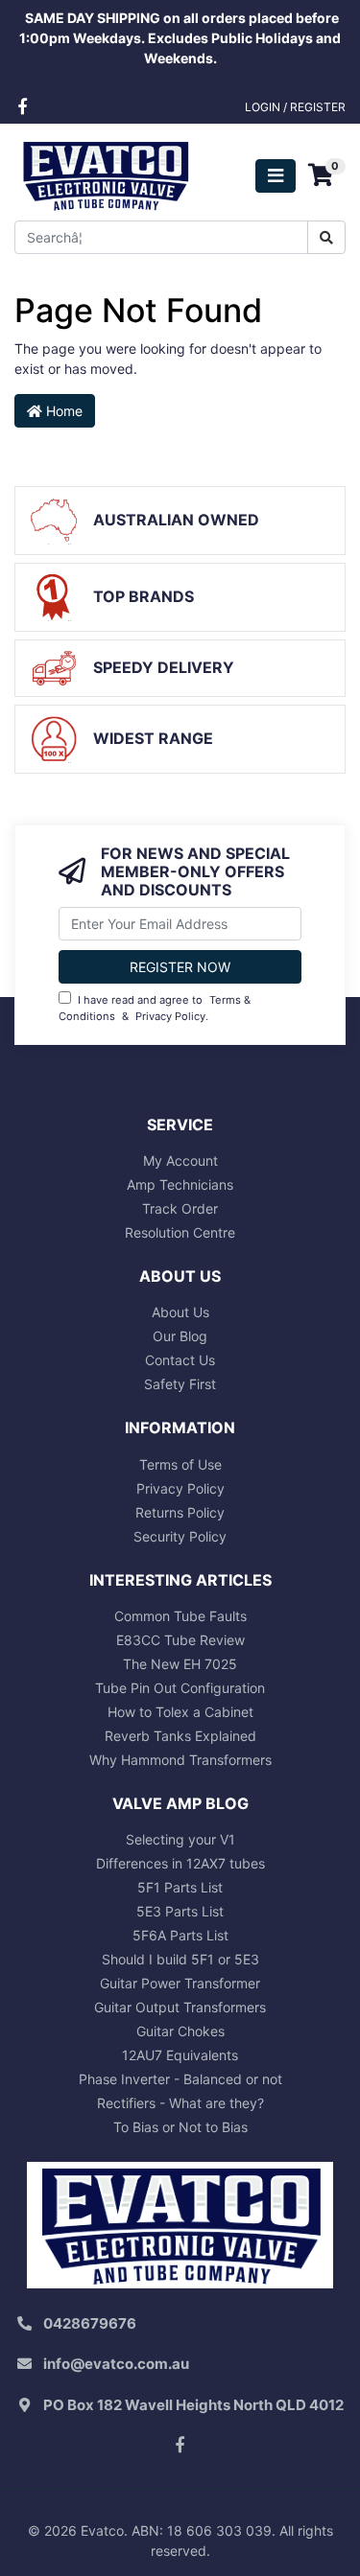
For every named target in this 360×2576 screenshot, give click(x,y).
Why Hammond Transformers (180, 1760)
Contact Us (180, 1360)
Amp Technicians (180, 1184)
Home (62, 411)
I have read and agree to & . (155, 1008)
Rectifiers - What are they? (180, 2103)
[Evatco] (105, 174)
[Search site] (326, 237)
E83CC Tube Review (180, 1640)
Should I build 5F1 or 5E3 (180, 1959)
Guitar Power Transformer (180, 1983)
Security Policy (180, 1536)
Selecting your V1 (180, 1839)
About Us (180, 1312)
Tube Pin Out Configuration (180, 1688)
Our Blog (180, 1336)
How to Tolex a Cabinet (180, 1712)
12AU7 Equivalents (180, 2055)
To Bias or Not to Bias (180, 2127)
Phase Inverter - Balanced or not (180, 2079)
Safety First (180, 1384)
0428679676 (90, 2323)
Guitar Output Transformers (180, 2007)
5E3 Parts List (180, 1911)
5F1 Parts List (180, 1887)
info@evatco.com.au (116, 2364)
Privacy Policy (170, 1016)
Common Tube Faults (180, 1616)
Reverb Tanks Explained (180, 1736)
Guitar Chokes (180, 2031)
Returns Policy (180, 1512)
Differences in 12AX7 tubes (180, 1863)
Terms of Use (180, 1464)
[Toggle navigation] (276, 176)
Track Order (180, 1208)
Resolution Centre (180, 1232)
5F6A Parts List (180, 1935)
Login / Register (295, 107)
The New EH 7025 (180, 1664)
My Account (180, 1160)
